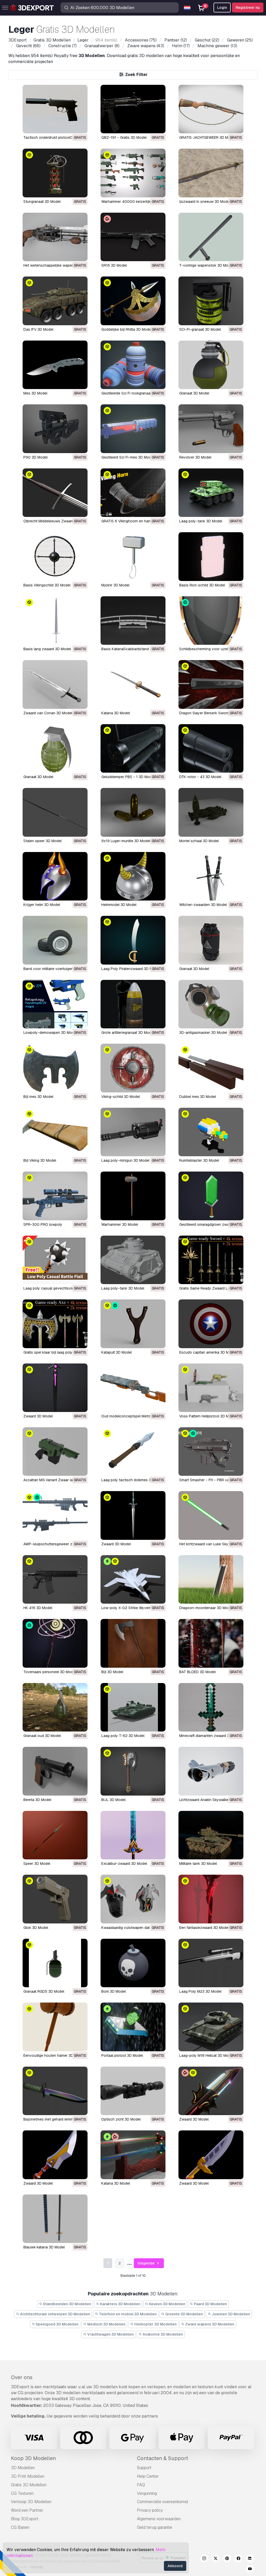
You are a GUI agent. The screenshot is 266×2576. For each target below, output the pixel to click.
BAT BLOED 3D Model (197, 1672)
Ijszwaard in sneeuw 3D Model (205, 202)
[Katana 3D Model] (133, 684)
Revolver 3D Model (195, 457)
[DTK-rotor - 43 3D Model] (211, 748)
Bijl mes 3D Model (38, 1097)
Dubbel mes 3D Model (198, 1097)
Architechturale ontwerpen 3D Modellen (55, 2314)
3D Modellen (23, 2468)
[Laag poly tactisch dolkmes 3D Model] (133, 1452)
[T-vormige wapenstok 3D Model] (211, 237)
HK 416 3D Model (38, 1608)
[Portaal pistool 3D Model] (133, 2027)
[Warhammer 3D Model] (133, 1196)
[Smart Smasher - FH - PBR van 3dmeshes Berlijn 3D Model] (211, 1452)
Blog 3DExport (25, 2519)
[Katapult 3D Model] (133, 1324)
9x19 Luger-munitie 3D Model (126, 841)
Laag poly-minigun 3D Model (125, 1160)
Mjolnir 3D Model (115, 585)
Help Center (148, 2476)
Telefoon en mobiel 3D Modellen (127, 2314)
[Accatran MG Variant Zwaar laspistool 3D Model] (55, 1452)
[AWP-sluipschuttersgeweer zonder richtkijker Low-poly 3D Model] (55, 1515)
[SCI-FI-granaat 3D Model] (211, 301)
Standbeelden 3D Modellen (67, 2304)
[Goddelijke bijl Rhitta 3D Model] (133, 301)
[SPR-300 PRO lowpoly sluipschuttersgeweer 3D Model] (55, 1196)
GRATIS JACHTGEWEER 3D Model (207, 137)
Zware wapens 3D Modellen (209, 2324)
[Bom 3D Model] (133, 1963)
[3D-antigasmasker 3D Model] (211, 1004)
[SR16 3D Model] (133, 237)
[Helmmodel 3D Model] (133, 876)
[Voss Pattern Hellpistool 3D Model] (211, 1388)
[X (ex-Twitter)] (216, 2559)
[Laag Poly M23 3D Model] (211, 1963)
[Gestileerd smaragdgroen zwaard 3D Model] (211, 1196)
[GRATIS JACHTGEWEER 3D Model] (211, 109)
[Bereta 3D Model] (55, 1771)
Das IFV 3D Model (38, 329)
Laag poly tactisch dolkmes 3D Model (133, 1480)
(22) (207, 40)
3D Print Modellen (28, 2476)
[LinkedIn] (250, 2559)
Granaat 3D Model (194, 393)
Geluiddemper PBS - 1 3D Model (128, 777)
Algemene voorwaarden (159, 2519)
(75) (141, 40)
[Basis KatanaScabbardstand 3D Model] (133, 621)
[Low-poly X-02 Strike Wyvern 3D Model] (133, 1579)
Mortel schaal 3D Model (199, 841)
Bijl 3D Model (112, 1672)
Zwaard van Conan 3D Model (48, 713)
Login (222, 8)
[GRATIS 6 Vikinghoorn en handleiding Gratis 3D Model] (133, 493)
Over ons (22, 2377)
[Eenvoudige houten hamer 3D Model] (55, 2027)
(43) (146, 46)
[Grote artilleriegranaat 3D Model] (133, 1004)
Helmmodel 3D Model (119, 905)
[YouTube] (250, 2570)
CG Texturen (22, 2493)
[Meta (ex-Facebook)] (238, 2559)
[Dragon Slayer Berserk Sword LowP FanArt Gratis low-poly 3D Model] (211, 684)
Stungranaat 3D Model (42, 202)
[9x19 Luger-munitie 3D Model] (133, 812)
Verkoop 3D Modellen (31, 2502)
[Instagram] (204, 2559)
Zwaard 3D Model (38, 1416)
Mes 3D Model (35, 393)
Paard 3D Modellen (210, 2304)
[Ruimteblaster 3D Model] (211, 1132)
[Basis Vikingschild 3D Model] (55, 556)
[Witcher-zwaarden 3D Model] (211, 876)
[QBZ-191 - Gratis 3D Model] (133, 109)
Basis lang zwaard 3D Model (47, 649)
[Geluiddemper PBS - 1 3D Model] (133, 748)
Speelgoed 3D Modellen (57, 2324)
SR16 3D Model (114, 265)
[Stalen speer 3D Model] (55, 812)
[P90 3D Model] (55, 429)
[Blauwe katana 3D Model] (55, 2219)
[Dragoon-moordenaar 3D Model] (211, 1579)
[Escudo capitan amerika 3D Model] (211, 1324)
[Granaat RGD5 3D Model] (55, 1963)
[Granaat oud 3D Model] (55, 1707)
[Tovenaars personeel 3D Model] (55, 1643)
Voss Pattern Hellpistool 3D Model (208, 1416)
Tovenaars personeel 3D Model (50, 1672)
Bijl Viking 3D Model (40, 1160)
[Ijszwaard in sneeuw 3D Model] (211, 173)
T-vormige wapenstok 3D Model (206, 265)
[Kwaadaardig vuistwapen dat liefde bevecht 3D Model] (133, 1899)
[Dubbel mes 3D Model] (211, 1068)
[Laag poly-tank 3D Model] (211, 493)
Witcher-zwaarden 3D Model (203, 905)
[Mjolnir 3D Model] (133, 556)
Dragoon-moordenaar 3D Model (206, 1608)
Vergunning (147, 2493)
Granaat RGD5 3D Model (44, 1991)
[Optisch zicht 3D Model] (133, 2091)
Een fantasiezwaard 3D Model (204, 1928)
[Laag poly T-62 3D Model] (133, 1707)
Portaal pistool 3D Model (122, 2055)
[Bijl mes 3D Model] (55, 1068)
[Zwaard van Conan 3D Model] (55, 684)
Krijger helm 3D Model (42, 905)
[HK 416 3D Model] (55, 1579)
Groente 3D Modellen (184, 2314)
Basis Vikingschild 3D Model (47, 585)
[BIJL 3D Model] (133, 1771)
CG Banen (20, 2527)
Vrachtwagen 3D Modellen (110, 2334)
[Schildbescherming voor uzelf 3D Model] (211, 621)
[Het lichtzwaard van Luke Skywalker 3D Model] (211, 1515)
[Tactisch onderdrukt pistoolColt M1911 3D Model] (55, 109)
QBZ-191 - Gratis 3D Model (124, 137)
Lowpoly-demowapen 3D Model (50, 1033)
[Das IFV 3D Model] (55, 301)
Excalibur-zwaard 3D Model (124, 1864)
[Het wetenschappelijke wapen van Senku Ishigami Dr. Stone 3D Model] (55, 237)
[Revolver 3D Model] (211, 429)
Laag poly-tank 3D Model (201, 521)
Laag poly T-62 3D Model (123, 1736)
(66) (28, 46)
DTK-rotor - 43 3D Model (200, 777)
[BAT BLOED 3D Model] (211, 1643)
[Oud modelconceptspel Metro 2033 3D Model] (133, 1388)
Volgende (146, 2263)
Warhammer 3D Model (120, 1224)
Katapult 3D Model (117, 1352)
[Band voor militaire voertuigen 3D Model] (55, 940)
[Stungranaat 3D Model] (55, 173)
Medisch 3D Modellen (106, 2324)
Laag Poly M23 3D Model (200, 1991)
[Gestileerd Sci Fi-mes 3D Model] (133, 429)
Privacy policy (150, 2510)
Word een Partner (27, 2510)
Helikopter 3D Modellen (155, 2324)
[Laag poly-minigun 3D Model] (133, 1132)
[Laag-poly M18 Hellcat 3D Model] (211, 2027)
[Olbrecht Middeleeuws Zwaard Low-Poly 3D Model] (55, 493)
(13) (217, 46)
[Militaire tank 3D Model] (211, 1835)
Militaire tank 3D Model (198, 1864)
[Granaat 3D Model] (211, 365)
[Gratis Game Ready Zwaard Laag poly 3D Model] (211, 1260)
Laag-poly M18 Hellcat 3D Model (206, 2055)
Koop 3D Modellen (33, 2458)
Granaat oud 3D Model (42, 1736)
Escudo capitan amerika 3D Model (208, 1352)
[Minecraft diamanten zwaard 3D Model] (211, 1707)
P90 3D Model (35, 457)
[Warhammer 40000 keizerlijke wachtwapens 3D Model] (133, 173)
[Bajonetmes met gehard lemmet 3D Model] (55, 2091)
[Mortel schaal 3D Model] (211, 812)
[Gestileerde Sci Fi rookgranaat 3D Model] (133, 365)
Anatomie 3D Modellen (162, 2334)
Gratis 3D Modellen (29, 2485)
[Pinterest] (227, 2559)
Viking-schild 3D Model (121, 1097)
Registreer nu (248, 8)
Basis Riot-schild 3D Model (202, 585)
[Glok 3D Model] (55, 1899)
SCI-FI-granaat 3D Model (200, 329)
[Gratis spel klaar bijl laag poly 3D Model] (55, 1324)
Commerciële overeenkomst (163, 2502)
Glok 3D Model (36, 1928)
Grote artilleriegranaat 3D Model (128, 1033)
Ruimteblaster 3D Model (199, 1160)
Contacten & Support (162, 2458)
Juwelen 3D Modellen (231, 2314)
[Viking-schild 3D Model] (133, 1068)
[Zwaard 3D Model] (55, 1388)
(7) (62, 46)
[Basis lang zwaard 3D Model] (55, 621)
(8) (102, 46)
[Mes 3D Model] (55, 365)
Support (144, 2468)
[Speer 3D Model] (55, 1835)
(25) (240, 40)
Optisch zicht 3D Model (121, 2119)
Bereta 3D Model (37, 1800)
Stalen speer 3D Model (42, 841)
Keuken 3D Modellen (167, 2304)
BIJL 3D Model (113, 1800)
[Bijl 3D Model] (133, 1643)
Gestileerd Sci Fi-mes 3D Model (128, 457)
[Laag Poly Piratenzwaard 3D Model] (133, 940)
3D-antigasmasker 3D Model (203, 1033)
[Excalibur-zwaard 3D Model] (133, 1835)
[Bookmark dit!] (80, 126)
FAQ (141, 2485)
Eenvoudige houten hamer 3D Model (54, 2055)
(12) (176, 40)
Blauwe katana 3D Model (44, 2247)
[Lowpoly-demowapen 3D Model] (55, 1004)
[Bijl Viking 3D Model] (55, 1132)
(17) (181, 46)
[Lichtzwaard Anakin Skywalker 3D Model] (211, 1771)
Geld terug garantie (155, 2527)
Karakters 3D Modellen (120, 2304)
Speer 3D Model (37, 1864)
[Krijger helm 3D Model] (55, 876)
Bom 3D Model (114, 1991)
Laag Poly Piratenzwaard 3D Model (131, 969)
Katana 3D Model (116, 713)
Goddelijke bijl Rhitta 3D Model (127, 329)
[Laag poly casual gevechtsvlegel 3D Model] (55, 1260)
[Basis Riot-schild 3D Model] (211, 556)
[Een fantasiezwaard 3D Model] (211, 1899)
